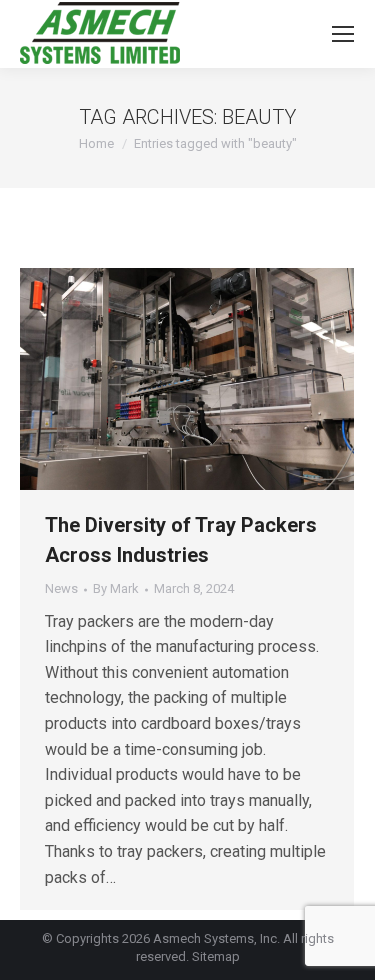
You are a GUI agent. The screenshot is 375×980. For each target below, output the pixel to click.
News (61, 588)
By (116, 588)
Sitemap (216, 956)
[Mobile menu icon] (343, 34)
